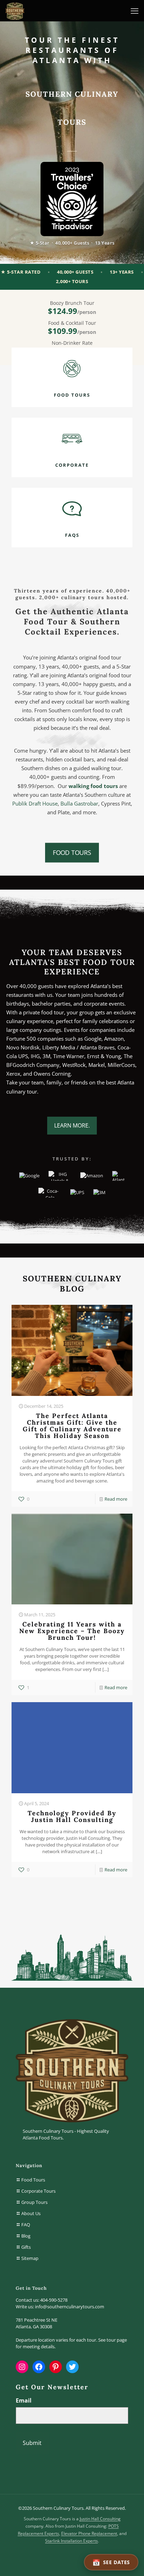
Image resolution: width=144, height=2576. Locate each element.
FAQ (26, 2225)
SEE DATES (117, 2562)
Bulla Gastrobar (79, 803)
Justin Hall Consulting (100, 2519)
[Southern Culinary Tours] (15, 11)
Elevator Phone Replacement (89, 2533)
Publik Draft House (35, 803)
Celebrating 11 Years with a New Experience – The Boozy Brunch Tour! (72, 1631)
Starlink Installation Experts (71, 2541)
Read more (116, 1499)
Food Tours (33, 2180)
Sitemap (30, 2258)
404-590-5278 (54, 2300)
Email (24, 2400)
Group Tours (34, 2202)
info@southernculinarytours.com (70, 2307)
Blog (26, 2236)
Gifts (26, 2247)
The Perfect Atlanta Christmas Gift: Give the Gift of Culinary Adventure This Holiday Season (72, 1426)
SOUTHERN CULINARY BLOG (72, 1283)
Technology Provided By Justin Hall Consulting (72, 1816)
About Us (31, 2213)
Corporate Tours (38, 2191)
